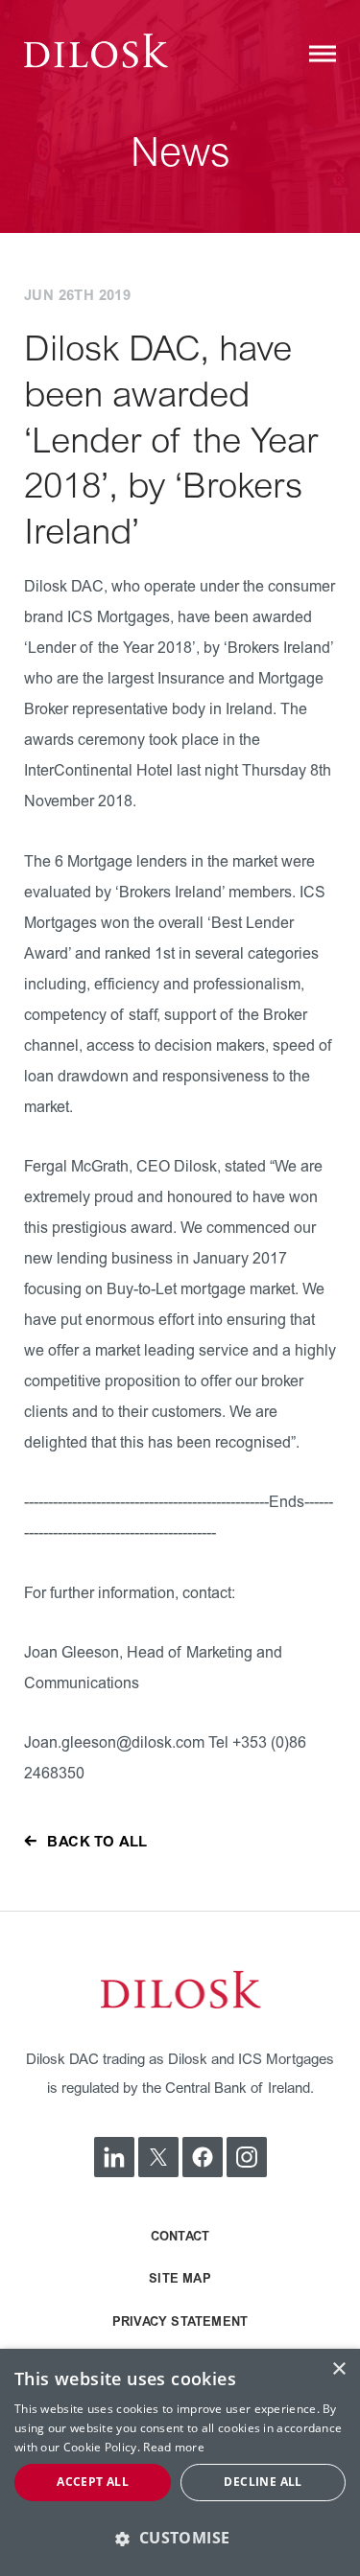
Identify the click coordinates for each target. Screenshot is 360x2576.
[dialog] (180, 2462)
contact (180, 2237)
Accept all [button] (93, 2482)
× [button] (338, 2369)
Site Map (180, 2279)
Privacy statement (180, 2322)
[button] (180, 2538)
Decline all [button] (263, 2482)
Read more (174, 2447)
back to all (97, 1842)
